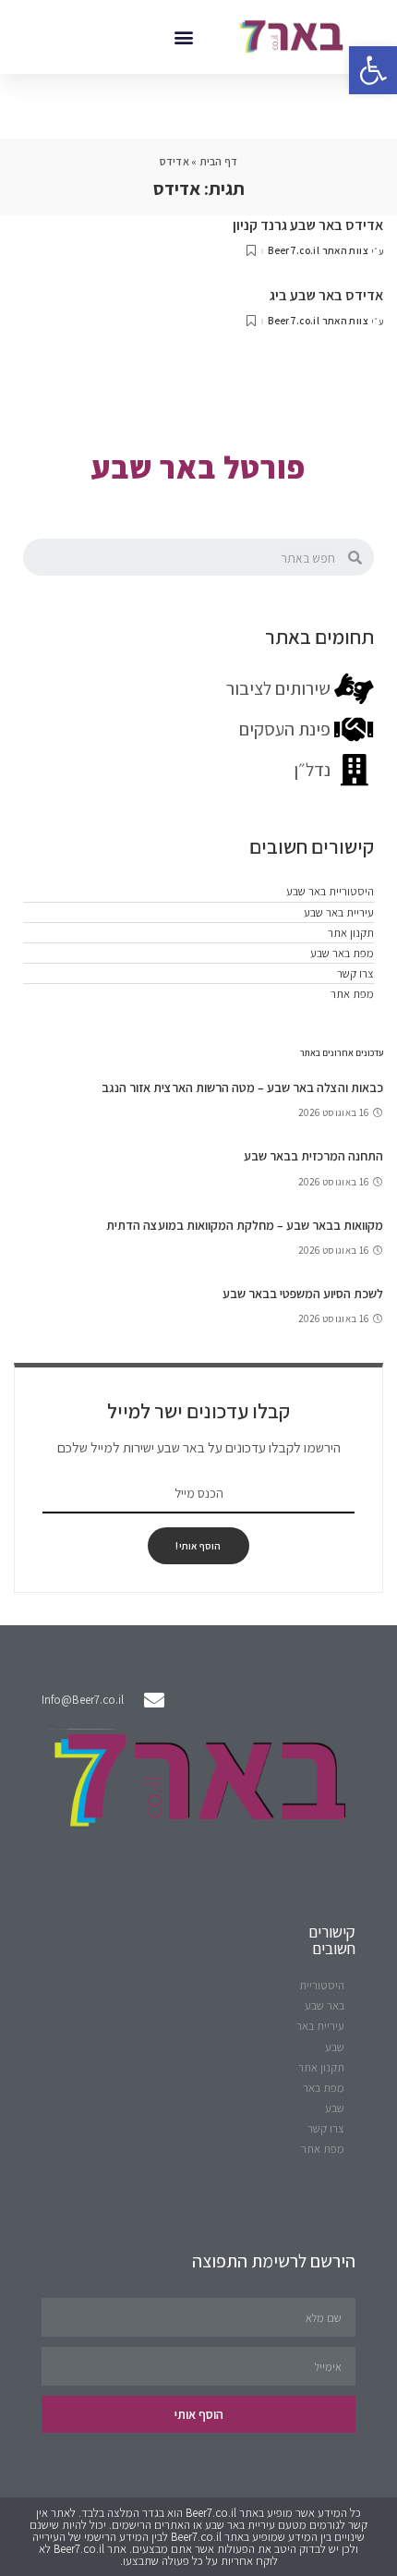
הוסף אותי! (198, 1546)
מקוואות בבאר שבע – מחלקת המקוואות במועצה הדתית (245, 1225)
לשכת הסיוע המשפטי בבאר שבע (303, 1294)
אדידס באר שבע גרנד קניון (308, 225)
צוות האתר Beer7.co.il (318, 251)
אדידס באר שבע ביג (326, 295)
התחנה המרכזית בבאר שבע (313, 1156)
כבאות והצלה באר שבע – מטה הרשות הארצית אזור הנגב (242, 1088)
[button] (183, 36)
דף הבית (219, 161)
